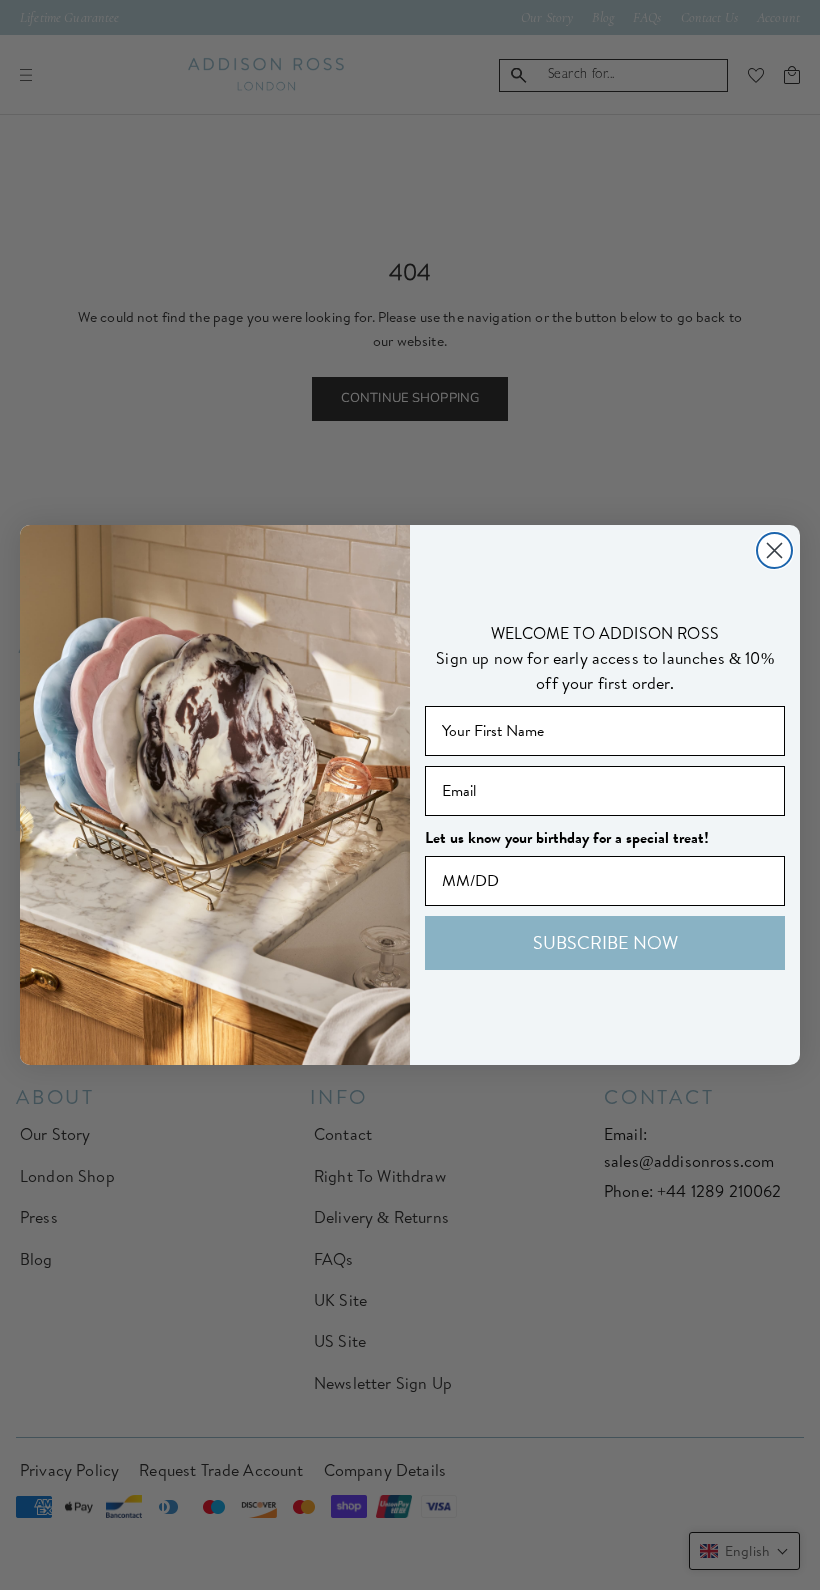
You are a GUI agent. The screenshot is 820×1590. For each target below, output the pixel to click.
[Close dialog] (774, 550)
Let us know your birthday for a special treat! (567, 838)
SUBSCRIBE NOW (605, 942)
